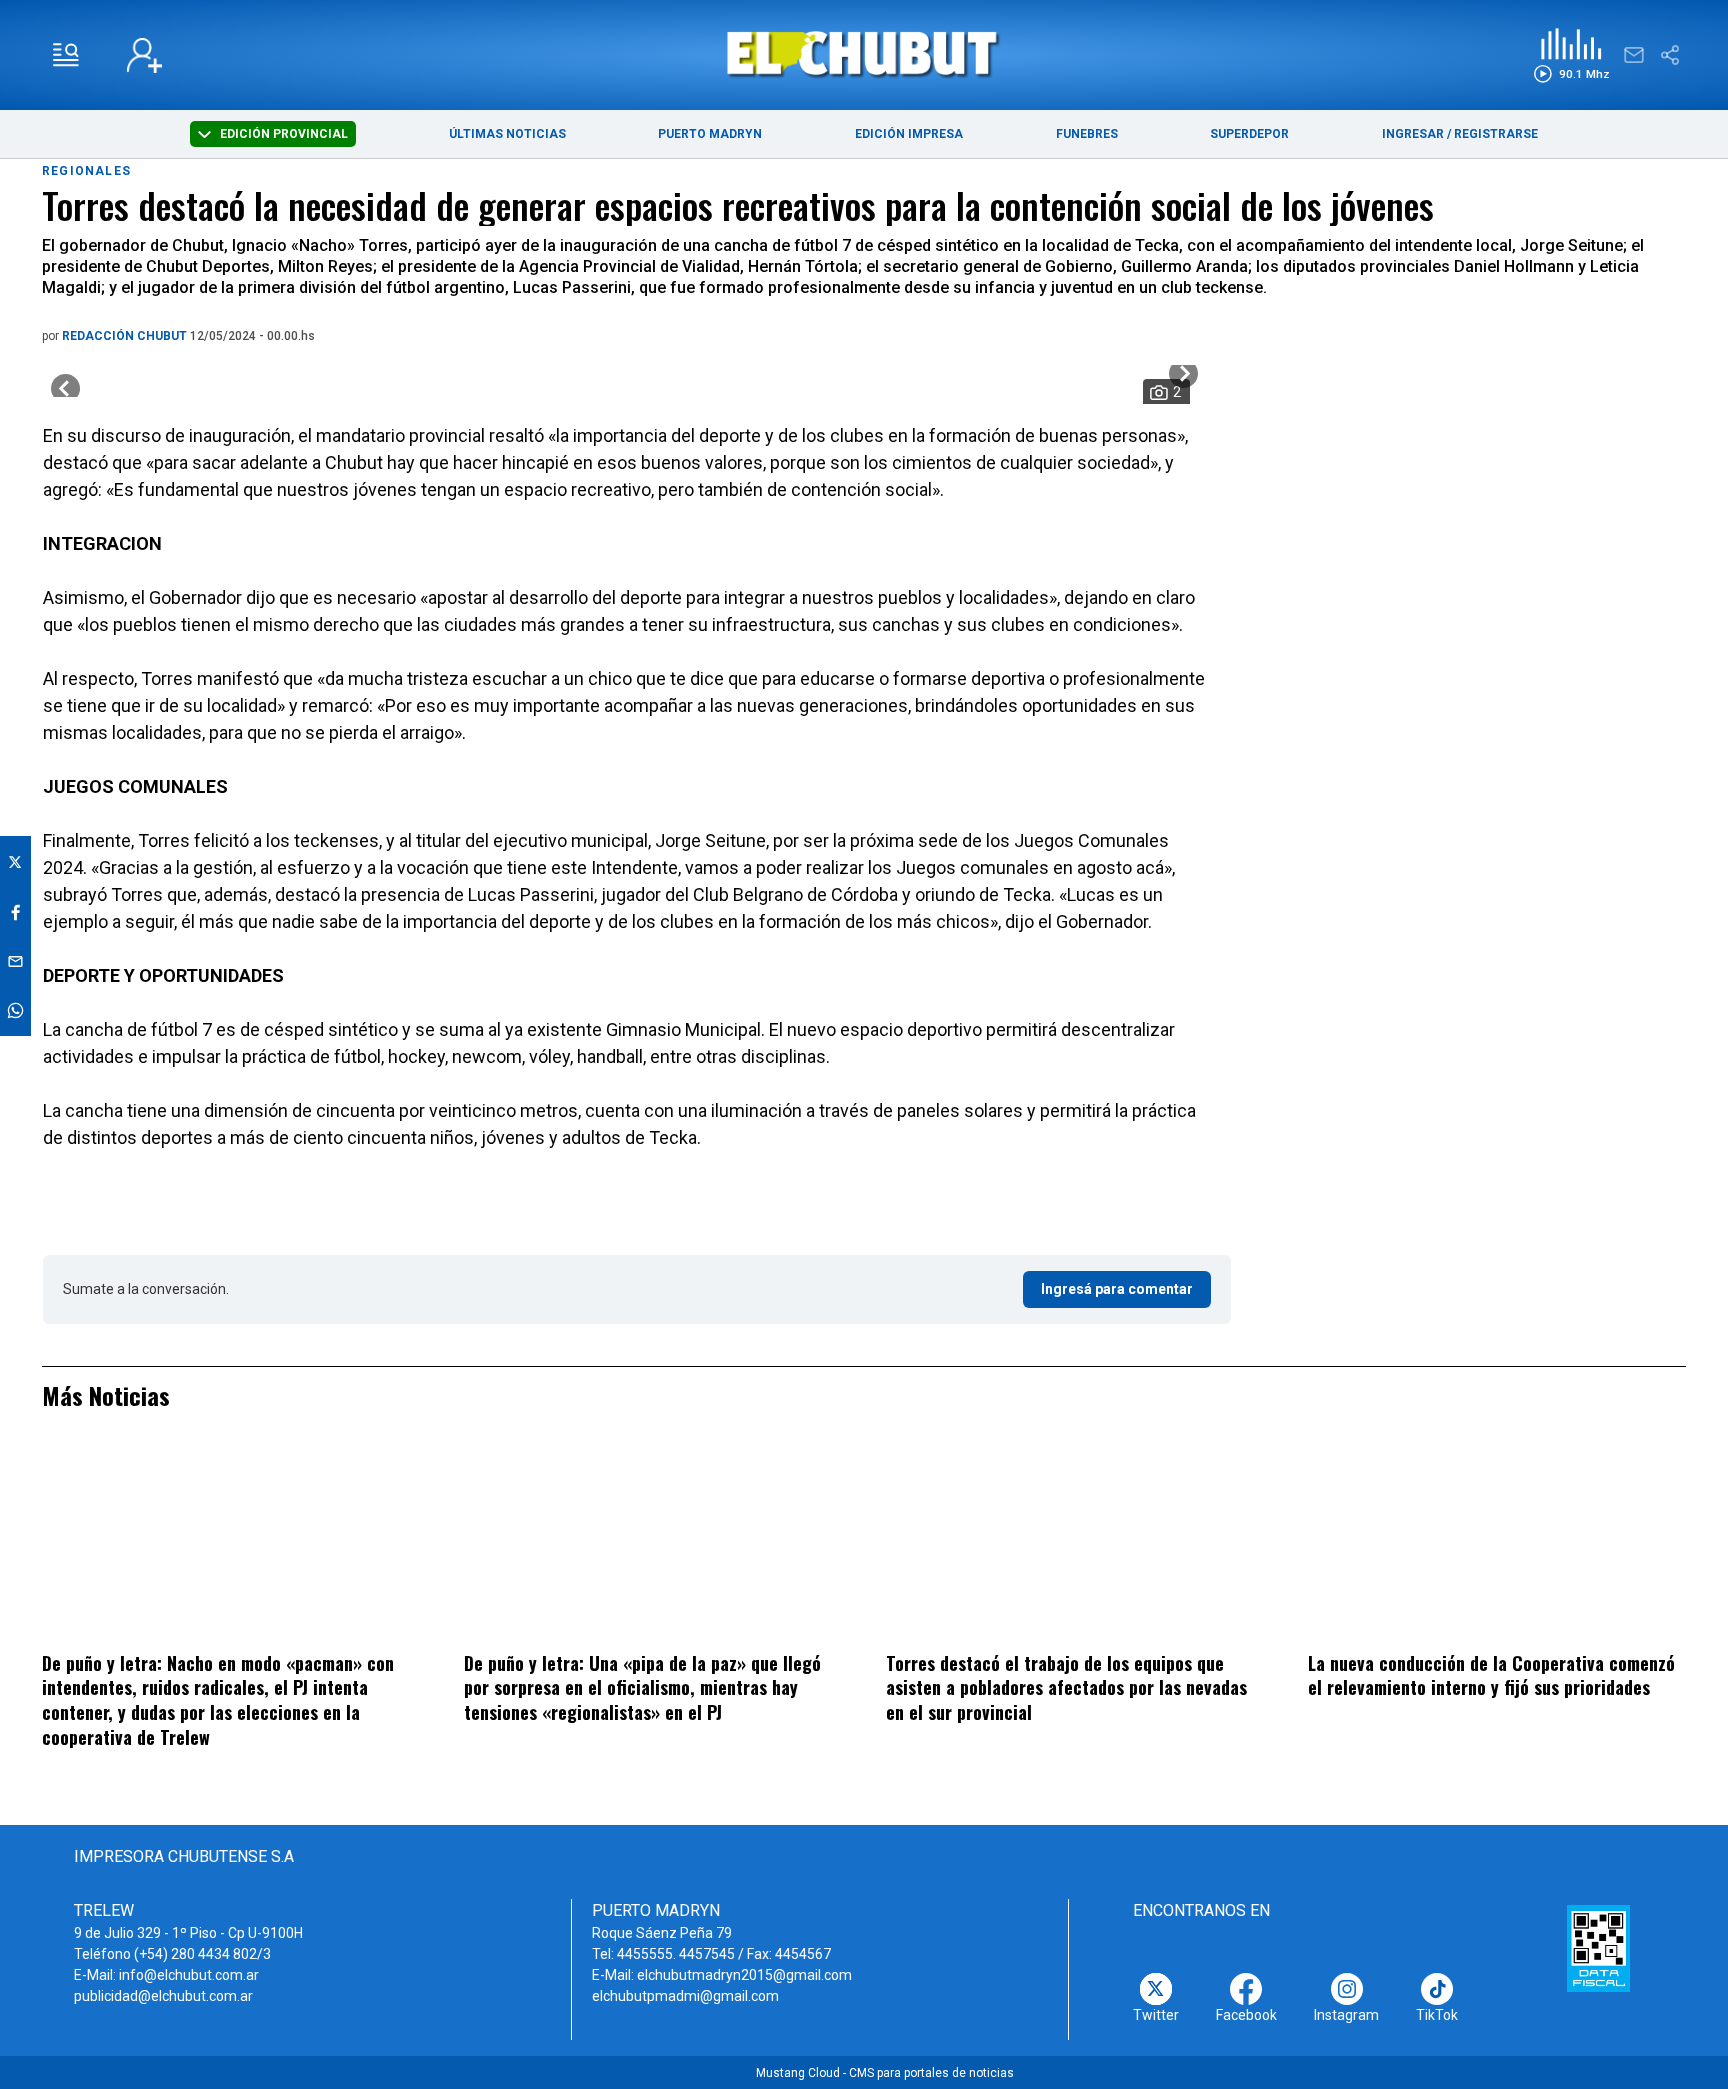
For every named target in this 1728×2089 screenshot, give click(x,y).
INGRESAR (1413, 134)
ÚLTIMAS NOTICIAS (507, 134)
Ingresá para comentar (1117, 1289)
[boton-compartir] (1670, 55)
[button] (1571, 55)
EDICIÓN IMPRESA (909, 134)
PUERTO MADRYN (710, 134)
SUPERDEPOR (1249, 134)
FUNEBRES (1087, 134)
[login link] (144, 55)
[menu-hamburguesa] (66, 55)
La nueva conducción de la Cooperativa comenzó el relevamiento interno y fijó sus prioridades (1491, 1675)
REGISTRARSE (1496, 134)
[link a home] (864, 53)
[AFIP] (1598, 1948)
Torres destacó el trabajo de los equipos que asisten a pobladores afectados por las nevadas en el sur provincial (1066, 1687)
